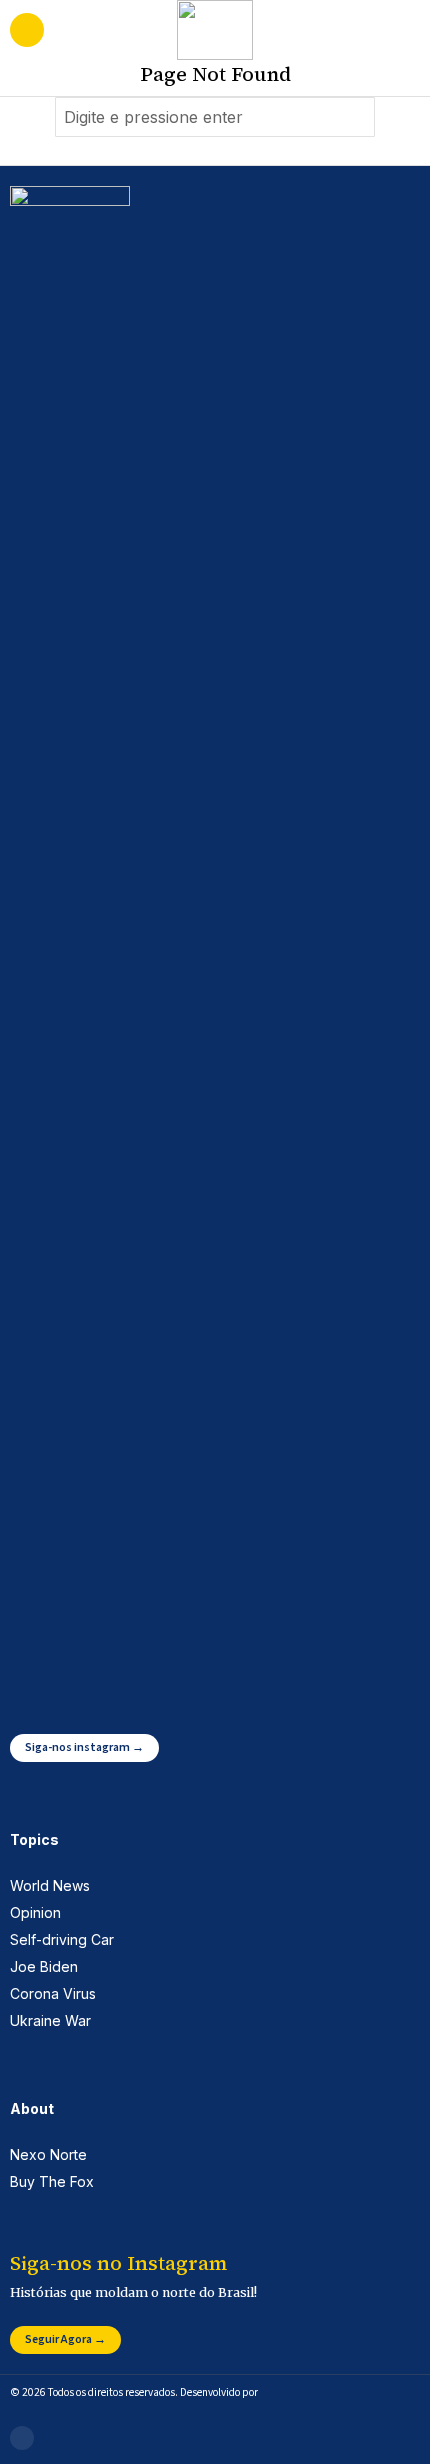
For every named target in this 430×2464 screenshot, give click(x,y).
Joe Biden (44, 1966)
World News (50, 1885)
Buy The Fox (52, 2181)
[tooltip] (22, 2438)
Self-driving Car (62, 1939)
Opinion (35, 1912)
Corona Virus (53, 1993)
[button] (355, 117)
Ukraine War (50, 2020)
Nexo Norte (48, 2154)
